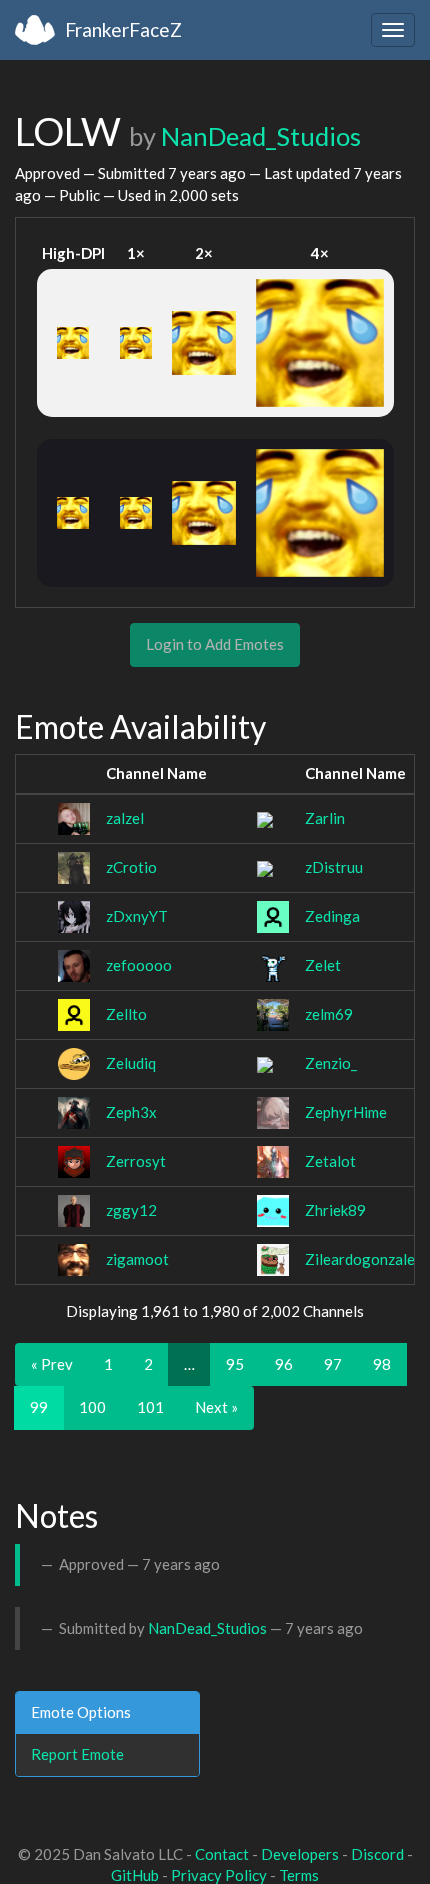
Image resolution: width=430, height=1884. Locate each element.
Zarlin (325, 818)
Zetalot (330, 1161)
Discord (377, 1854)
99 (39, 1407)
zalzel (125, 818)
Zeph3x (131, 1112)
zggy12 (131, 1210)
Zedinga (332, 916)
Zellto (126, 1014)
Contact (222, 1854)
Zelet (323, 965)
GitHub (135, 1875)
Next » (216, 1407)
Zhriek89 (335, 1210)
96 (284, 1364)
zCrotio (131, 867)
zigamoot (137, 1259)
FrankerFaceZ (123, 29)
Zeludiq (131, 1063)
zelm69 (329, 1014)
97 (333, 1364)
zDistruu (334, 867)
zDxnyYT (137, 916)
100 (92, 1407)
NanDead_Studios (261, 136)
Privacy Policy (219, 1875)
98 (382, 1364)
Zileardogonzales (363, 1259)
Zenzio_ (331, 1063)
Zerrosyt (136, 1161)
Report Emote (77, 1754)
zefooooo (139, 965)
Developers (300, 1854)
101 (150, 1407)
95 (235, 1364)
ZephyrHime (346, 1112)
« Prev (52, 1364)
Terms (299, 1875)
